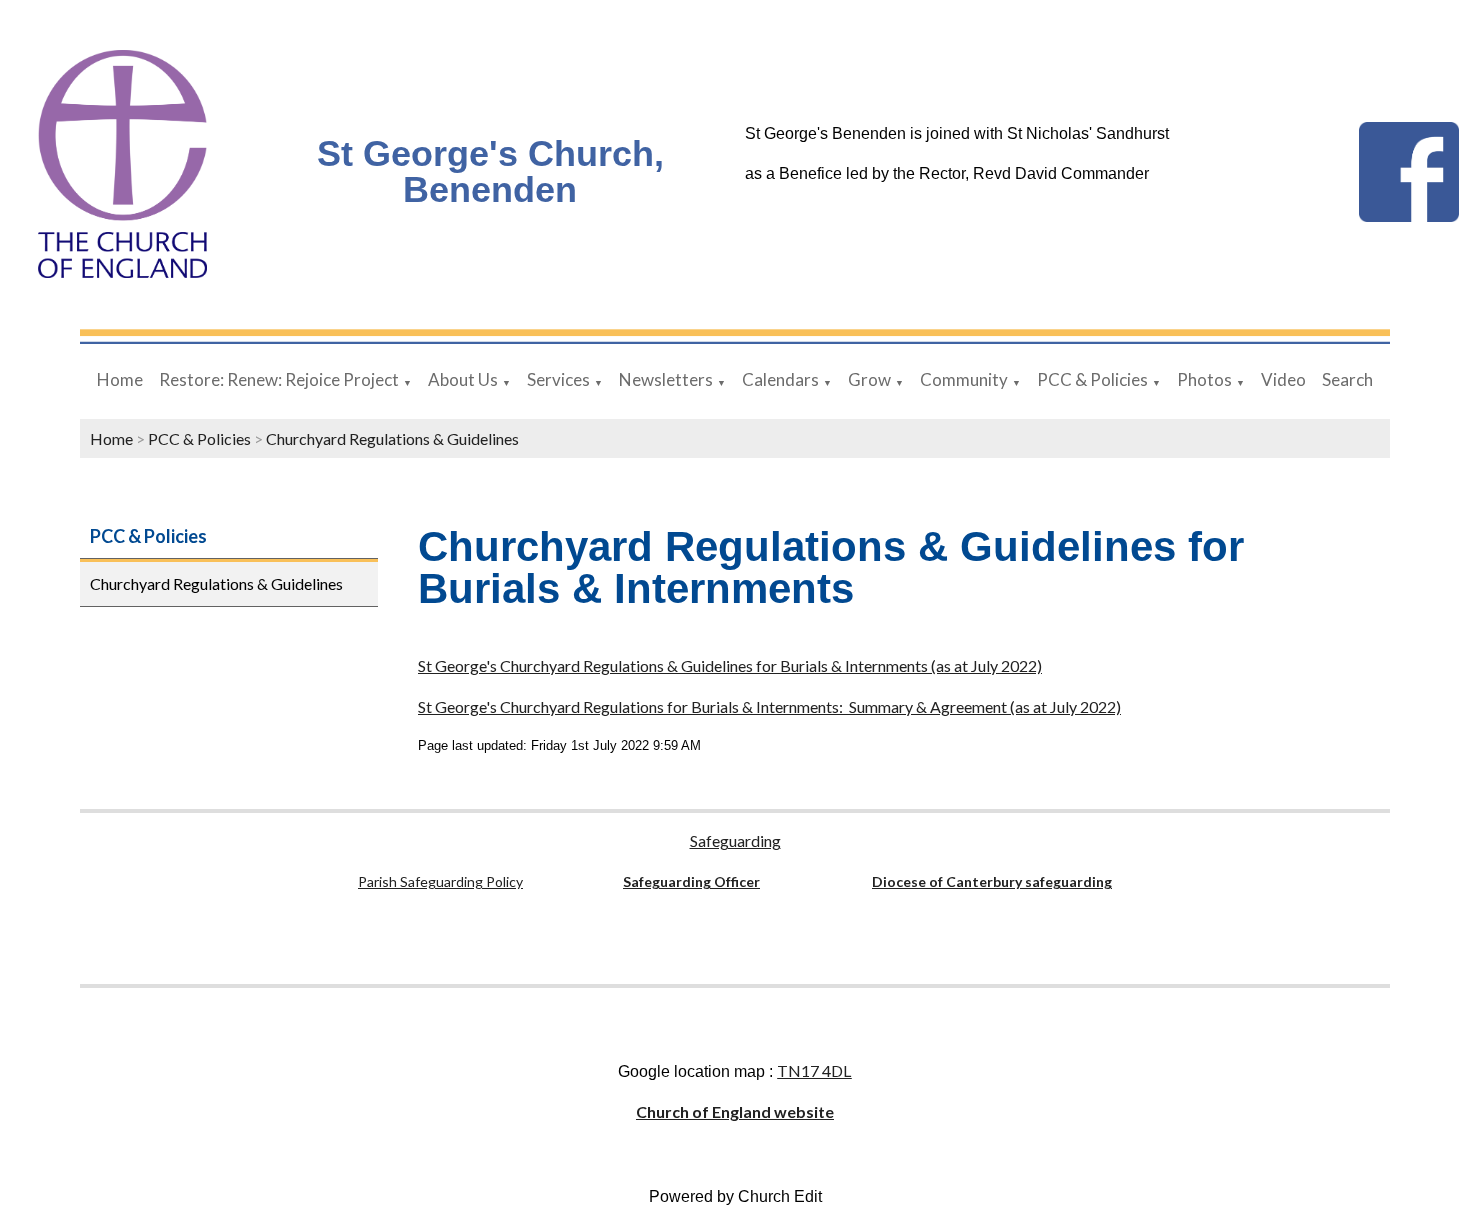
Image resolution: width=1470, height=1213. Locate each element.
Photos (1204, 379)
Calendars (780, 379)
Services (558, 379)
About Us (463, 379)
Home (120, 379)
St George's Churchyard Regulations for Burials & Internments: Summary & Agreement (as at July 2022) (769, 706)
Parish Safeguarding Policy (440, 881)
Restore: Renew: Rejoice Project (279, 379)
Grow (869, 379)
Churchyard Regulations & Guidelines (392, 438)
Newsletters (666, 379)
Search (1347, 379)
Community (964, 379)
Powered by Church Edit (735, 1196)
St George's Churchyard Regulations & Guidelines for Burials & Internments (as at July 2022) (730, 665)
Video (1283, 379)
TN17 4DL (814, 1070)
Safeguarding (735, 840)
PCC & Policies (1092, 379)
